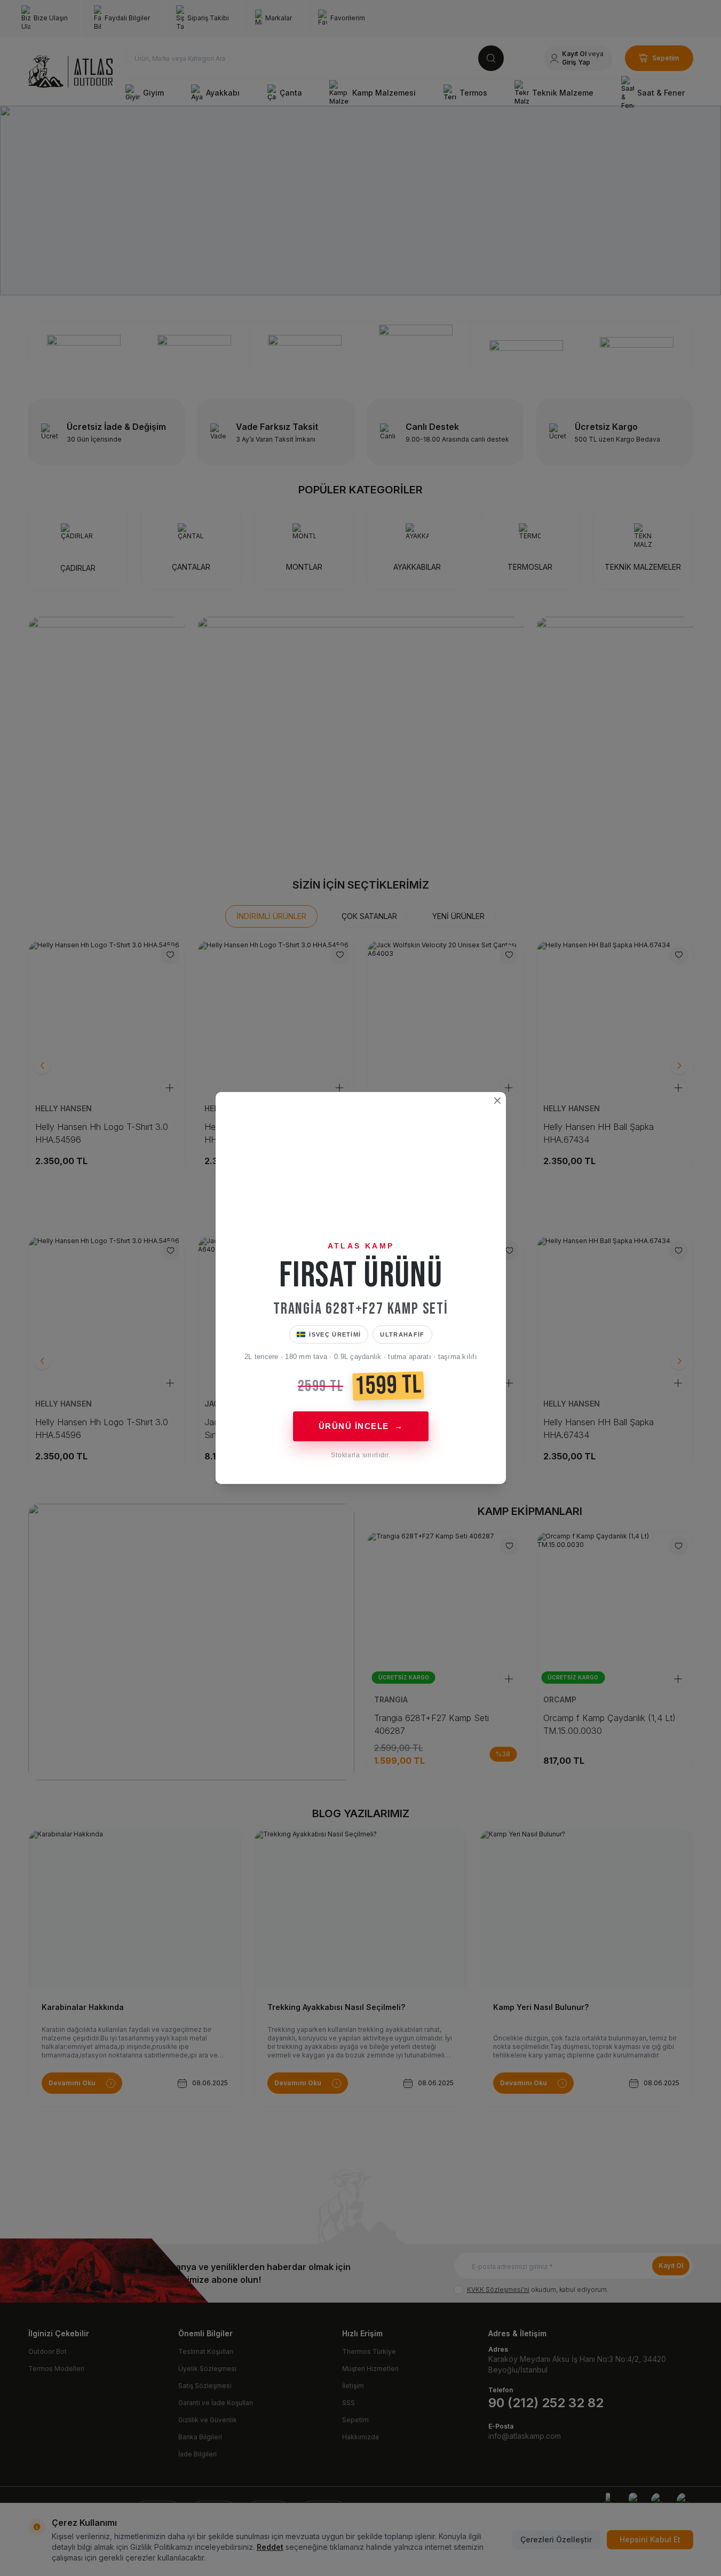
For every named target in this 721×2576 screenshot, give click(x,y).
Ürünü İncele (360, 1426)
